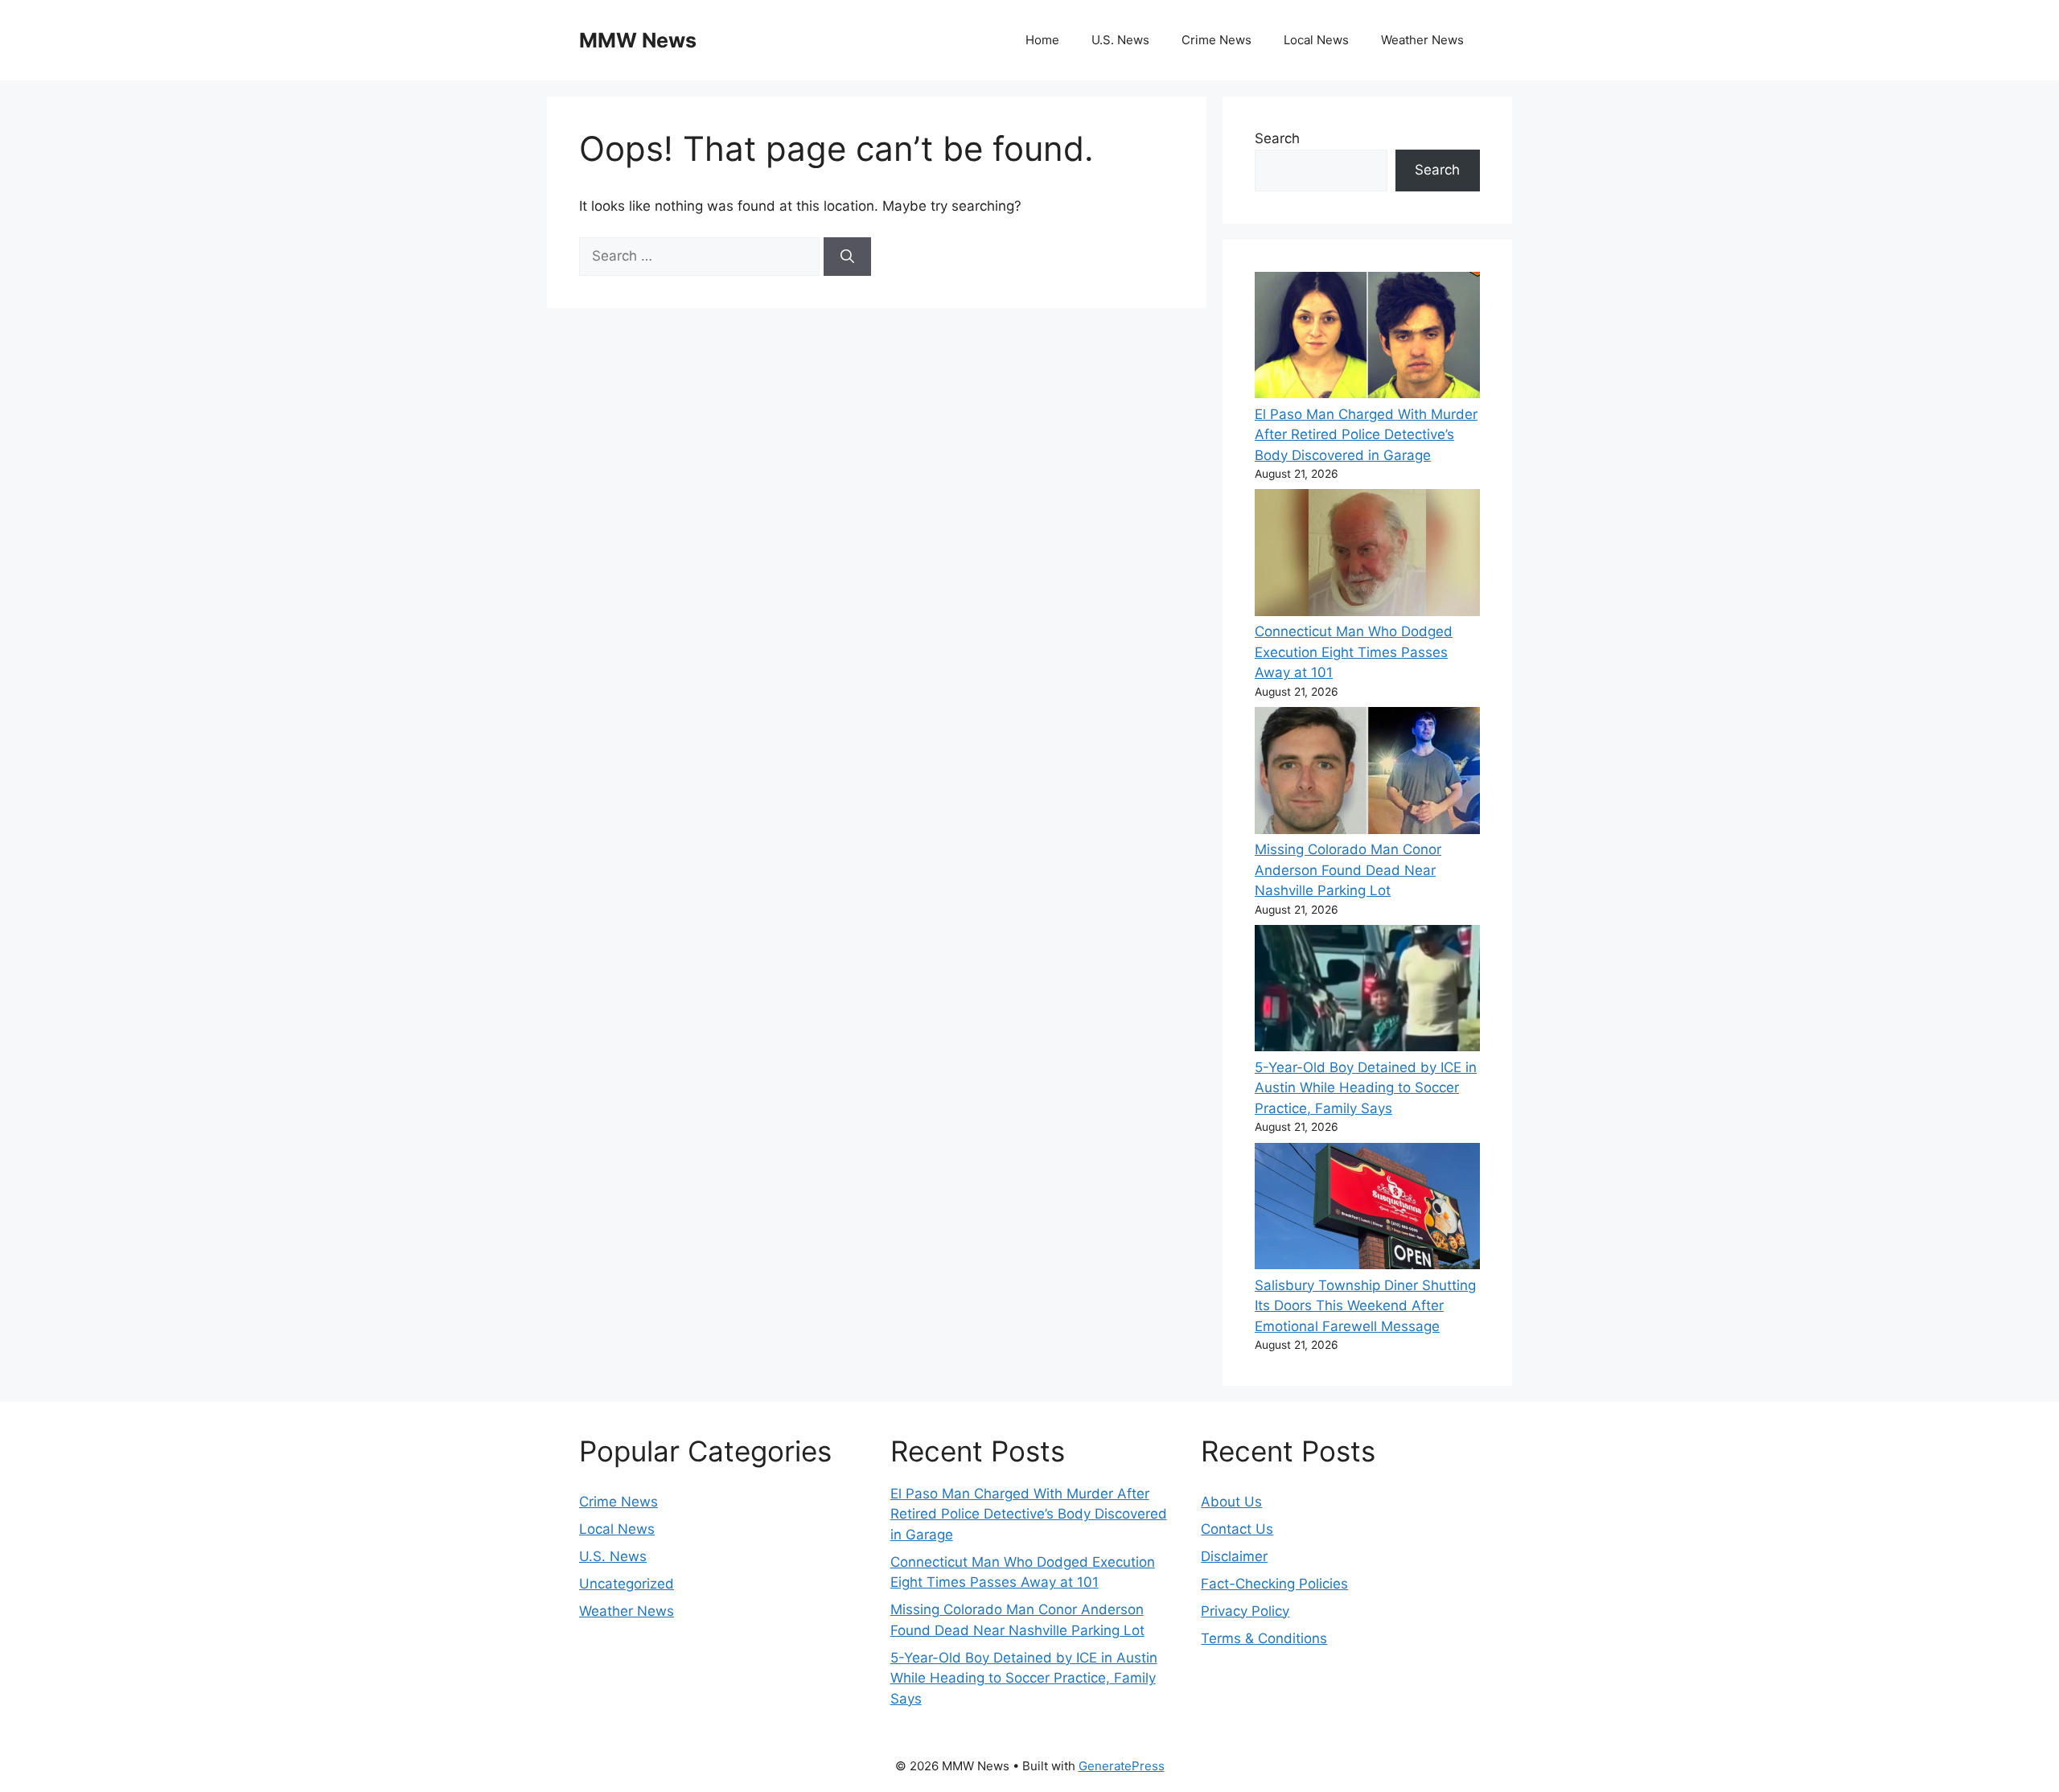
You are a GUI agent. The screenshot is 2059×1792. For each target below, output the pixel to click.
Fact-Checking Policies (1274, 1584)
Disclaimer (1234, 1556)
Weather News (1422, 40)
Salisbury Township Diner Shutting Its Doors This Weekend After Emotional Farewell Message (1365, 1306)
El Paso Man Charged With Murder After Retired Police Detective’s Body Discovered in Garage (1366, 435)
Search (1277, 138)
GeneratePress (1122, 1766)
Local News (1316, 40)
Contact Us (1237, 1529)
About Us (1231, 1502)
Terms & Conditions (1264, 1638)
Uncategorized (627, 1584)
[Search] (847, 257)
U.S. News (1120, 40)
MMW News (638, 40)
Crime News (1216, 40)
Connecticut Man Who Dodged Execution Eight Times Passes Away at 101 (1354, 652)
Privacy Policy (1245, 1611)
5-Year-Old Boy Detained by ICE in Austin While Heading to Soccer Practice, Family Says (1366, 1088)
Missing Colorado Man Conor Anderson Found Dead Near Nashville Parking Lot (1348, 870)
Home (1042, 40)
